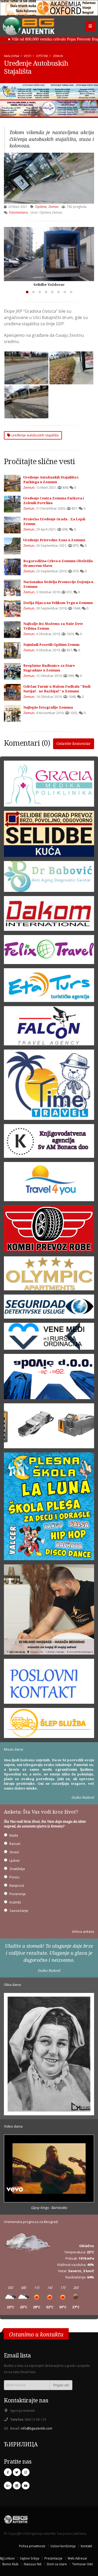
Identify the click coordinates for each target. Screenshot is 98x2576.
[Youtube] (26, 2486)
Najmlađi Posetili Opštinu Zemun (51, 645)
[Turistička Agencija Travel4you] (49, 1183)
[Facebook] (8, 2472)
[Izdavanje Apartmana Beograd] (49, 1275)
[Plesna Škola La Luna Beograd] (49, 1508)
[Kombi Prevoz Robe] (49, 1230)
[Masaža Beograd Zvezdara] (49, 1611)
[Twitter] (17, 2472)
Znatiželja (17, 1869)
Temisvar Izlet (82, 2564)
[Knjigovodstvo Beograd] (49, 1378)
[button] (27, 292)
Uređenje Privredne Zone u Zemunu (54, 540)
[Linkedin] (17, 2486)
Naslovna (11, 56)
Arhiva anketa (83, 1931)
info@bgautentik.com (37, 2428)
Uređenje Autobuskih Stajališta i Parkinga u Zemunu (51, 480)
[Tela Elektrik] (49, 1428)
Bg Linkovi (7, 2558)
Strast (14, 1852)
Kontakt (86, 2546)
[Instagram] (26, 2472)
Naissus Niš (33, 2564)
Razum (15, 1844)
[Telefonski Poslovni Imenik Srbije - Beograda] (49, 1683)
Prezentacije (53, 2558)
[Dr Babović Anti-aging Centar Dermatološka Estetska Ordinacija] (49, 878)
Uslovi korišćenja (63, 2546)
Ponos (15, 1877)
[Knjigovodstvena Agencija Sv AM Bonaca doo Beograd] (49, 1143)
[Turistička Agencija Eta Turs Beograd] (49, 987)
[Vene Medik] (49, 1338)
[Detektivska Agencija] (49, 1308)
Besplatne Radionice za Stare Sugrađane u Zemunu (49, 668)
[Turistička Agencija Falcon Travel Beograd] (49, 109)
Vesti (28, 56)
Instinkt (15, 1902)
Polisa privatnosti (32, 2546)
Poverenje (18, 1894)
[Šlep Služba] (49, 1725)
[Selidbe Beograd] (49, 836)
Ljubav (15, 1860)
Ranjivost (17, 1885)
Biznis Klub (10, 2564)
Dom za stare (57, 2564)
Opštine (42, 56)
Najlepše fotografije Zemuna (48, 707)
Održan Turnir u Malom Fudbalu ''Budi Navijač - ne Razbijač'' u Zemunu (57, 689)
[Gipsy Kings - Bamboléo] (49, 2169)
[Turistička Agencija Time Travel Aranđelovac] (49, 1086)
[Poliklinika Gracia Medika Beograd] (49, 785)
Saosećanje (19, 1911)
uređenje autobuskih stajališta (34, 435)
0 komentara (18, 212)
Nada (14, 1835)
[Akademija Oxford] (49, 8)
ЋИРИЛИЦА (21, 2444)
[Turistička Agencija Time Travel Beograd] (49, 91)
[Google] (8, 2486)
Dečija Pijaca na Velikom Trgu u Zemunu (58, 603)
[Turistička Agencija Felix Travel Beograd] (49, 951)
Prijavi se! (61, 2385)
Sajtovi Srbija (30, 2558)
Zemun (58, 56)
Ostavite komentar (74, 743)
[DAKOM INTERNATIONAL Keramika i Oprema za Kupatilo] (49, 915)
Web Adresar (77, 2558)
